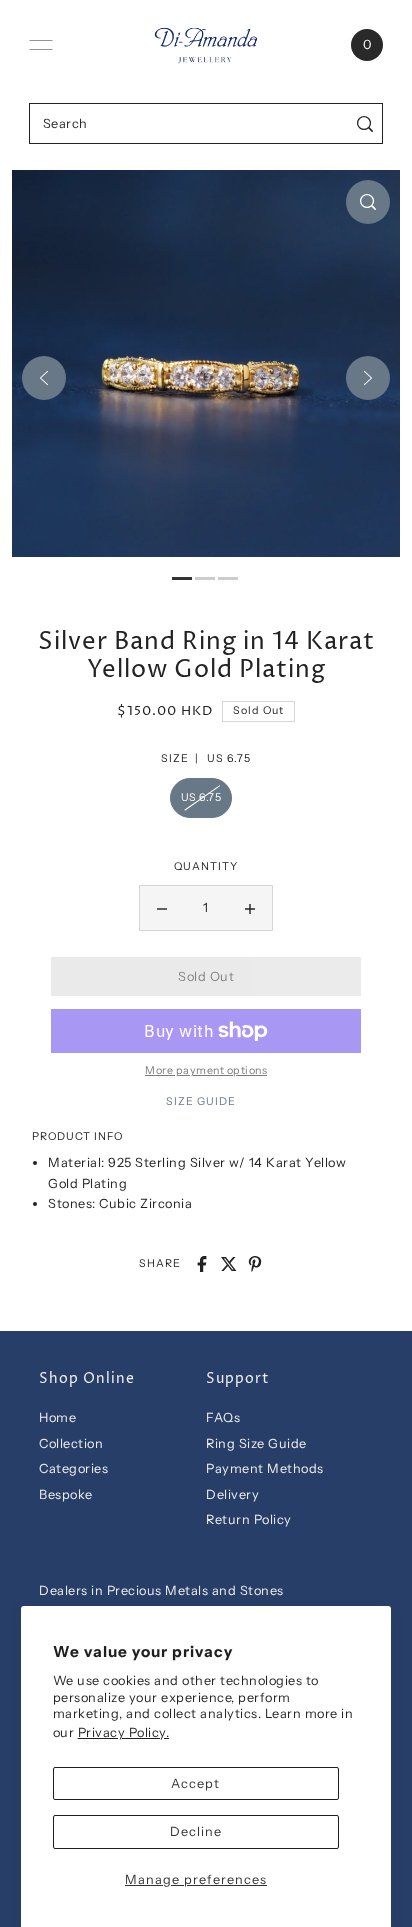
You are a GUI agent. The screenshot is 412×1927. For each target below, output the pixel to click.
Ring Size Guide (256, 1443)
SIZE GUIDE (201, 1101)
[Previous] (44, 378)
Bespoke (66, 1494)
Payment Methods (265, 1468)
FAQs (223, 1417)
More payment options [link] (206, 1070)
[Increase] (250, 908)
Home (57, 1417)
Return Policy (249, 1519)
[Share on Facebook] (202, 1264)
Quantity (206, 866)
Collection (71, 1443)
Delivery (232, 1494)
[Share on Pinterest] (255, 1264)
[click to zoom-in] (368, 202)
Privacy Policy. (124, 1732)
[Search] (364, 123)
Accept (195, 1783)
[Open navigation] (41, 45)
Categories (73, 1468)
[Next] (368, 378)
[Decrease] (162, 908)
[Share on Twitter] (229, 1264)
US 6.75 (201, 797)
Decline (196, 1831)
